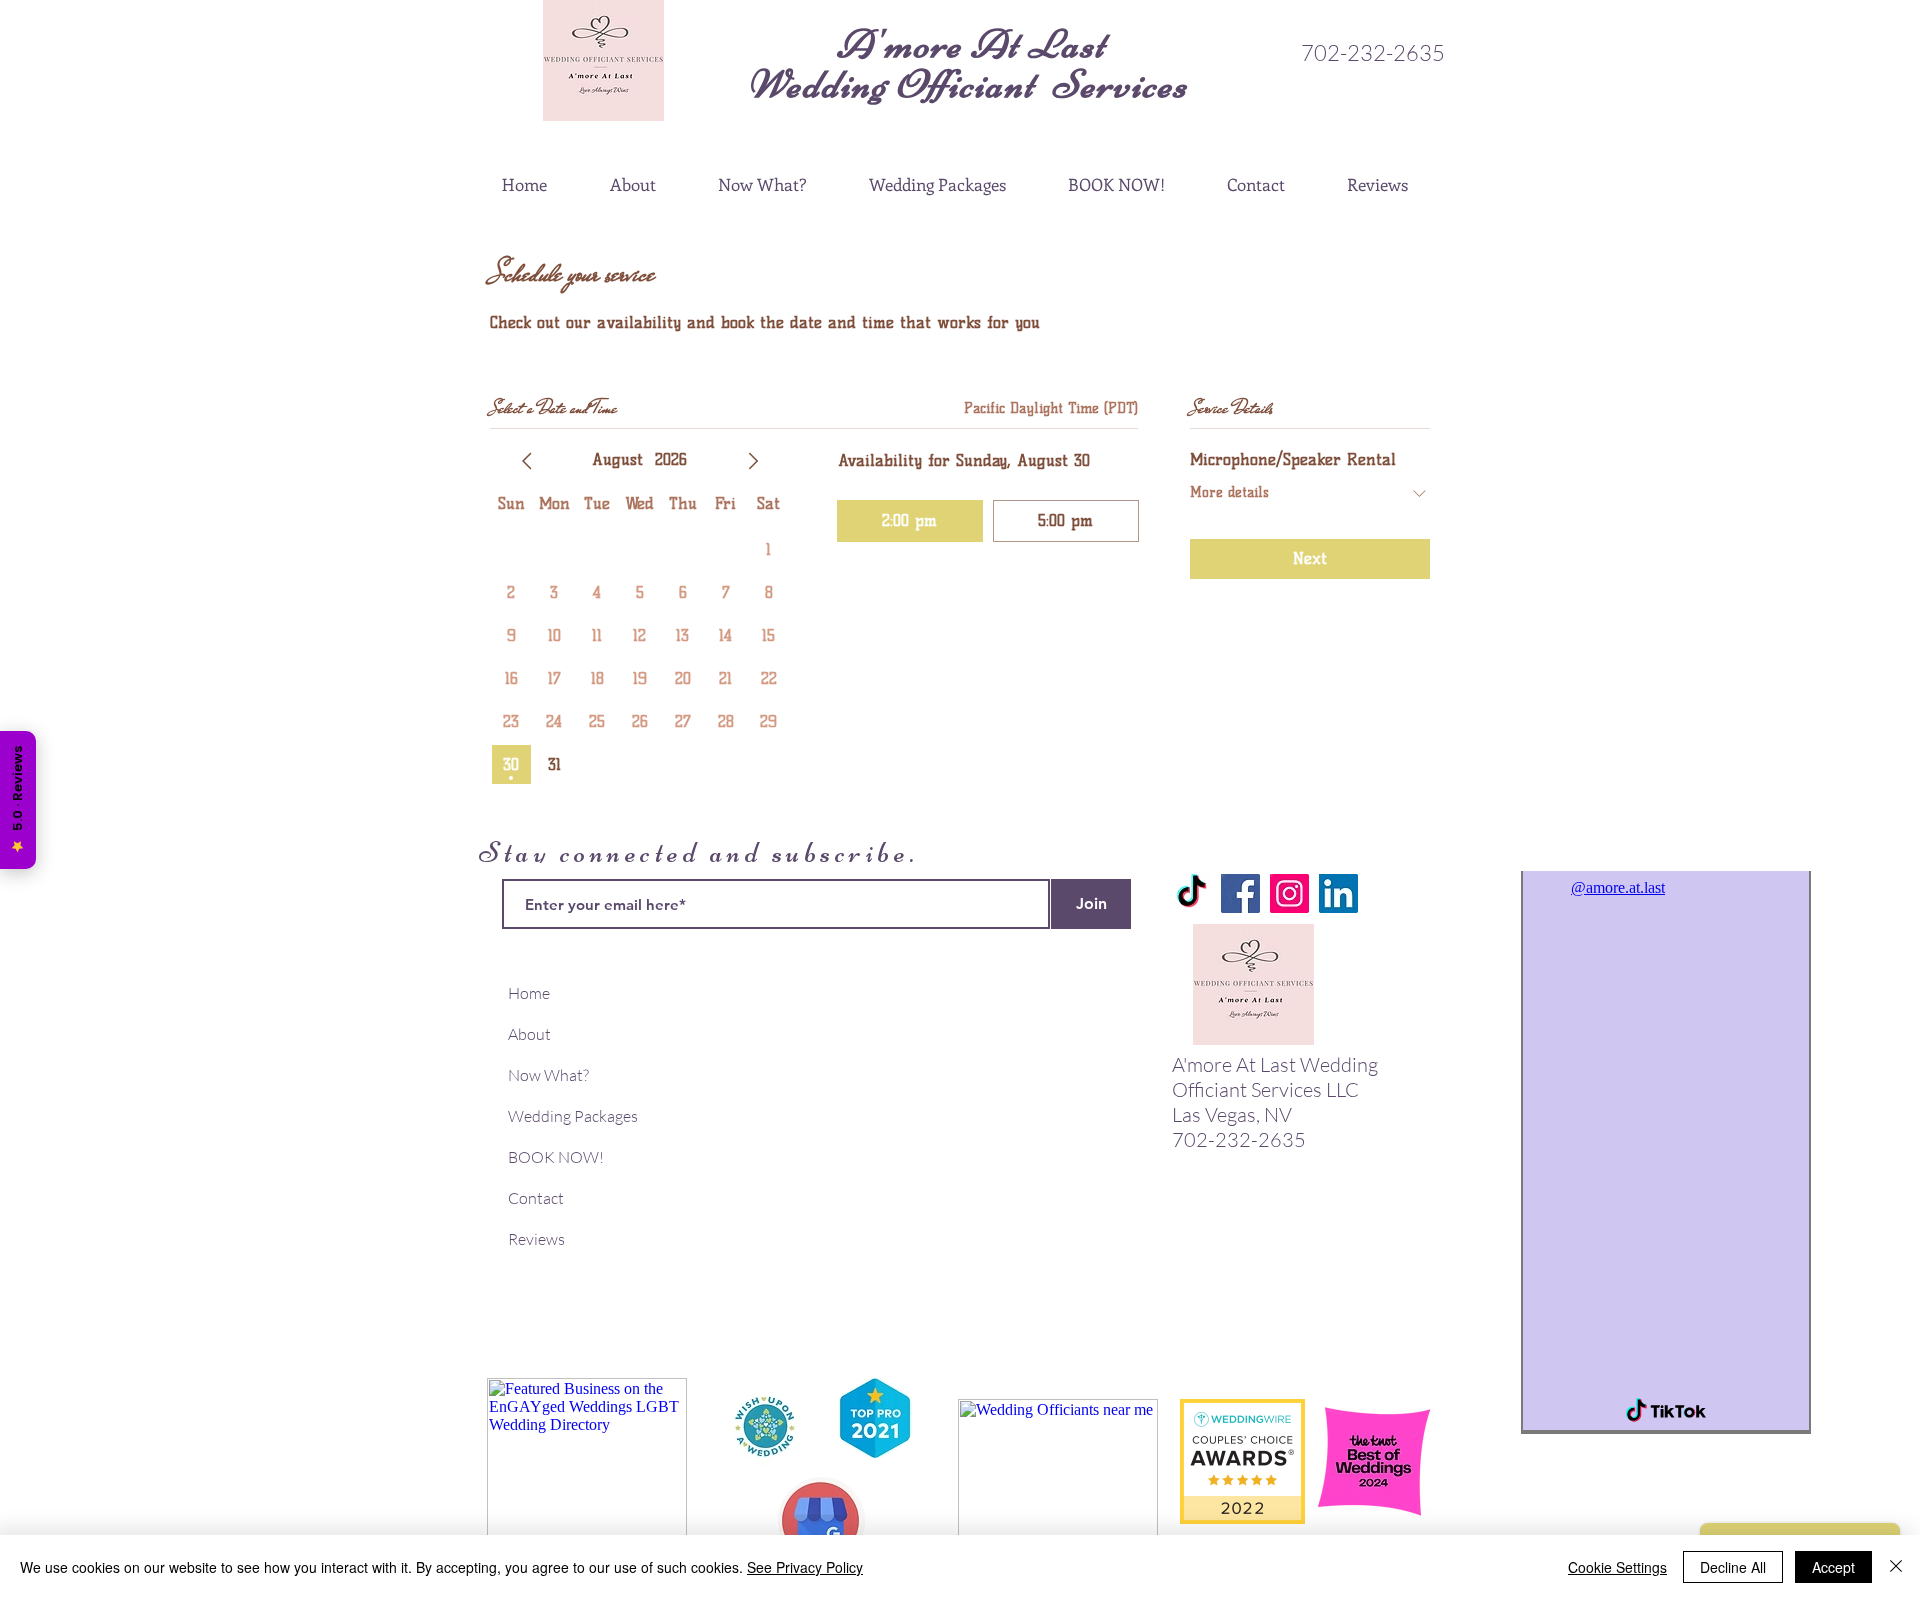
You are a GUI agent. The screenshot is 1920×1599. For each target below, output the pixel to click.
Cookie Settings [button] (1617, 1567)
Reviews (536, 1239)
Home (529, 993)
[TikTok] (1191, 893)
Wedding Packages (573, 1116)
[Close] (1896, 1567)
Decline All (1733, 1567)
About (529, 1034)
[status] (1051, 408)
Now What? (548, 1075)
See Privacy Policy (805, 1567)
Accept (1833, 1567)
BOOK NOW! (556, 1157)
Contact (536, 1198)
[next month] (753, 461)
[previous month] (527, 461)
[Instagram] (1289, 893)
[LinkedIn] (1338, 893)
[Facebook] (1240, 893)
